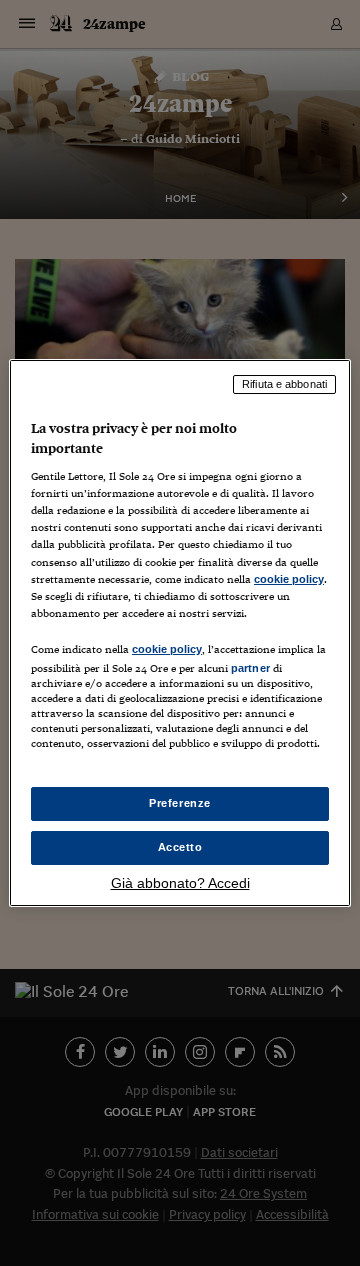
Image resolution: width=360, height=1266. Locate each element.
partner (250, 668)
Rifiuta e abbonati (284, 384)
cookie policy (289, 579)
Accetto (180, 847)
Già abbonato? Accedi (180, 883)
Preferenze (180, 803)
